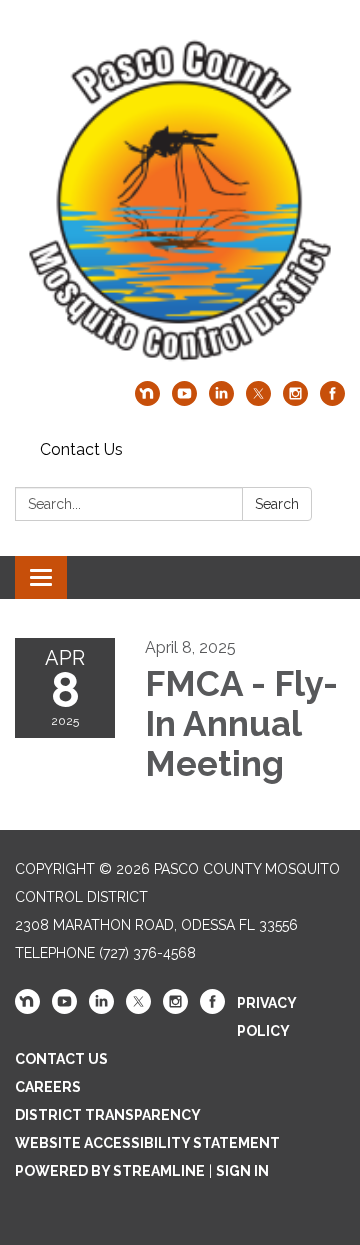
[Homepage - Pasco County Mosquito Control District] (180, 200)
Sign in (242, 1171)
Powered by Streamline (110, 1171)
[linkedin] (221, 400)
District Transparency (108, 1115)
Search (277, 504)
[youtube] (184, 400)
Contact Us (81, 449)
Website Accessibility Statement (147, 1143)
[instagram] (295, 400)
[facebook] (332, 400)
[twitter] (258, 400)
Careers (48, 1087)
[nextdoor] (147, 400)
